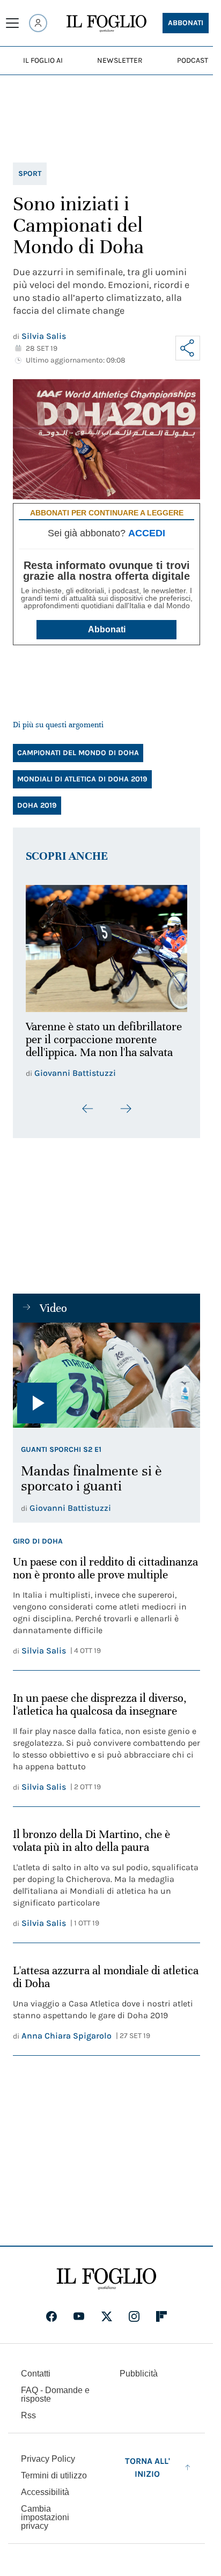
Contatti (36, 2371)
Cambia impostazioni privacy (45, 2515)
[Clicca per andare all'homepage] (106, 2277)
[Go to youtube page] (79, 2314)
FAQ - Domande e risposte (55, 2392)
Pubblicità (139, 2371)
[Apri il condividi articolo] (188, 348)
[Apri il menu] (12, 23)
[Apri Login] (38, 23)
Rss (28, 2413)
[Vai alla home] (106, 24)
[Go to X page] (107, 2314)
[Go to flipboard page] (161, 2314)
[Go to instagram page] (134, 2314)
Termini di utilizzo (54, 2473)
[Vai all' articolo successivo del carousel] (126, 1103)
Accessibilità (45, 2490)
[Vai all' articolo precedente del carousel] (88, 1103)
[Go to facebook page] (51, 2314)
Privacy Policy (48, 2457)
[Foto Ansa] (106, 1369)
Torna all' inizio (148, 2465)
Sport (30, 174)
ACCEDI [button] (147, 533)
